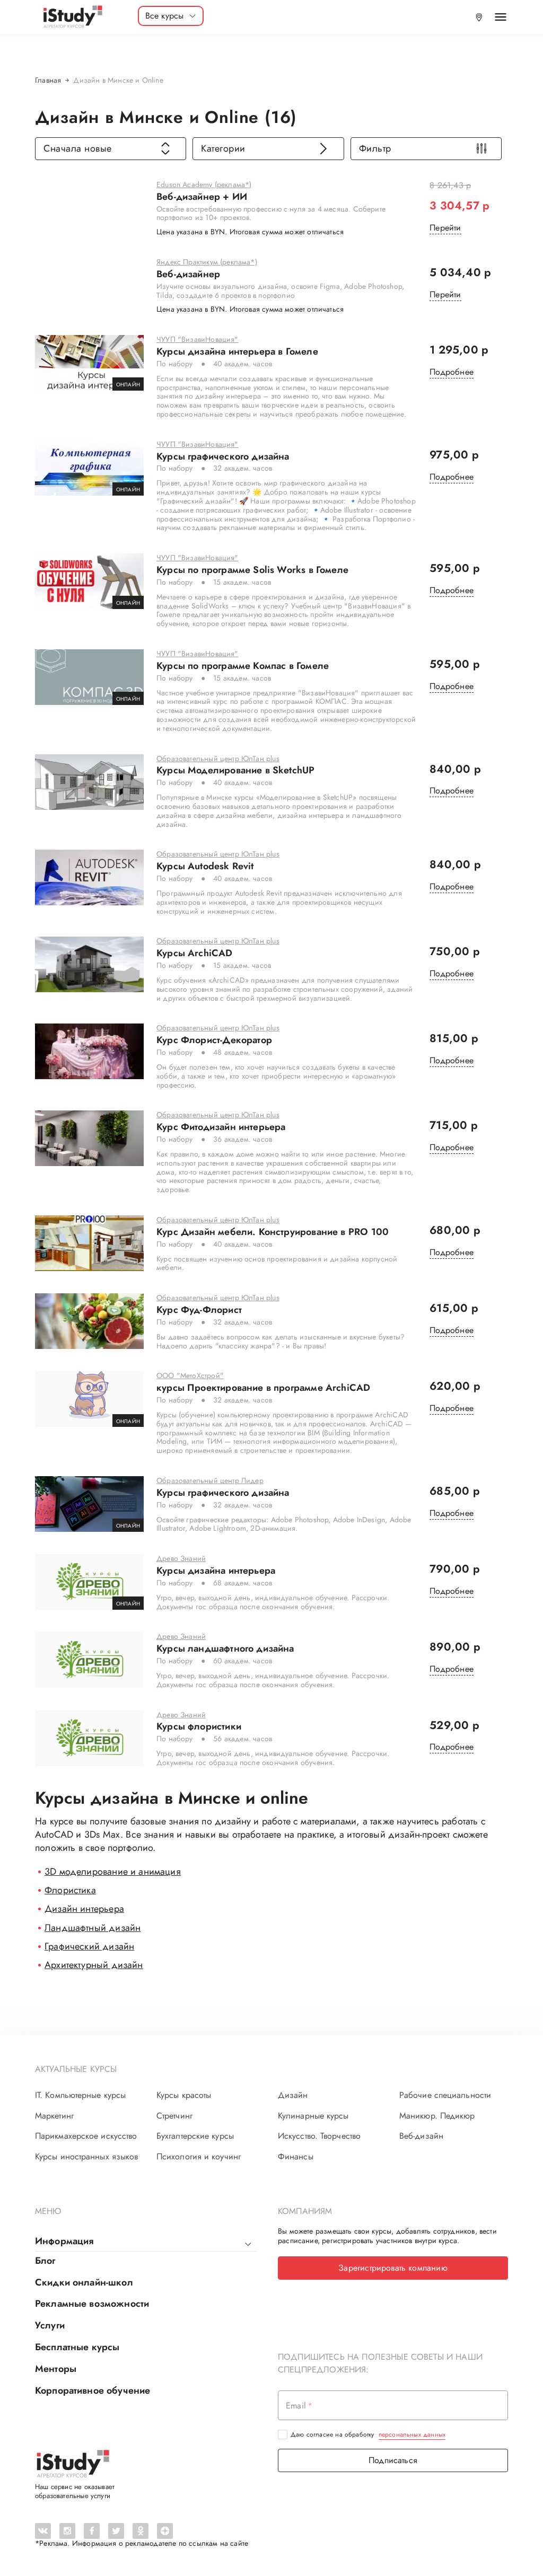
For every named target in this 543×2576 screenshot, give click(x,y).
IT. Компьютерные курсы (80, 2095)
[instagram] (67, 2531)
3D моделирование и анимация (113, 1872)
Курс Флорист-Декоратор (214, 1040)
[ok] (141, 2531)
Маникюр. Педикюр (437, 2116)
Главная (48, 80)
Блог (45, 2261)
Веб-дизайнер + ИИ (202, 197)
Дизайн (293, 2095)
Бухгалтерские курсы (195, 2136)
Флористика (70, 1890)
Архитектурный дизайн (94, 1965)
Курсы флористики (199, 1727)
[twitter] (116, 2531)
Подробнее (452, 372)
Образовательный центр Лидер (210, 1481)
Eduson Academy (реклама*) (204, 185)
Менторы (56, 2369)
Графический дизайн (89, 1946)
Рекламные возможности (92, 2304)
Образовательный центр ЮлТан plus (218, 759)
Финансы (296, 2157)
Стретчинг (174, 2116)
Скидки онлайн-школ (84, 2282)
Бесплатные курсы (77, 2347)
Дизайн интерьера (84, 1909)
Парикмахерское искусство (86, 2136)
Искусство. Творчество (319, 2136)
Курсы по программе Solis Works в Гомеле (252, 570)
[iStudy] (72, 17)
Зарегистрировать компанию (393, 2268)
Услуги (50, 2325)
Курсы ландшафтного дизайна (225, 1649)
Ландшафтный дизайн (93, 1928)
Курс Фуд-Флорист (199, 1310)
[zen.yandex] (165, 2531)
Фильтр (375, 148)
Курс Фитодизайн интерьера (221, 1127)
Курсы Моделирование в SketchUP (235, 771)
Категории (223, 148)
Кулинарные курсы (313, 2116)
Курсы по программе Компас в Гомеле (243, 666)
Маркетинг (54, 2116)
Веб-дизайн (421, 2136)
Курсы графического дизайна (223, 457)
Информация (64, 2241)
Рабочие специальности (445, 2095)
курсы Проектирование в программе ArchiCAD (263, 1388)
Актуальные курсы (76, 2069)
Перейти (445, 228)
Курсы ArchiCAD (195, 954)
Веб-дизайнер (188, 275)
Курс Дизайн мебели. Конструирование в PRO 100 (273, 1232)
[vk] (43, 2531)
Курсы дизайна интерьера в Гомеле (237, 352)
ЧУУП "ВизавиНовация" (198, 340)
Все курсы (165, 16)
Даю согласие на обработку (368, 2434)
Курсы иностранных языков (86, 2157)
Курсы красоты (184, 2095)
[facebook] (92, 2531)
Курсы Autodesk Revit (205, 867)
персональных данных (412, 2434)
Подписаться (393, 2460)
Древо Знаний (181, 1559)
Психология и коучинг (199, 2157)
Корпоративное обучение (93, 2390)
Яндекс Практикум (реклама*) (207, 262)
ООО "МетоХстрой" (190, 1376)
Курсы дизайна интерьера (216, 1571)
